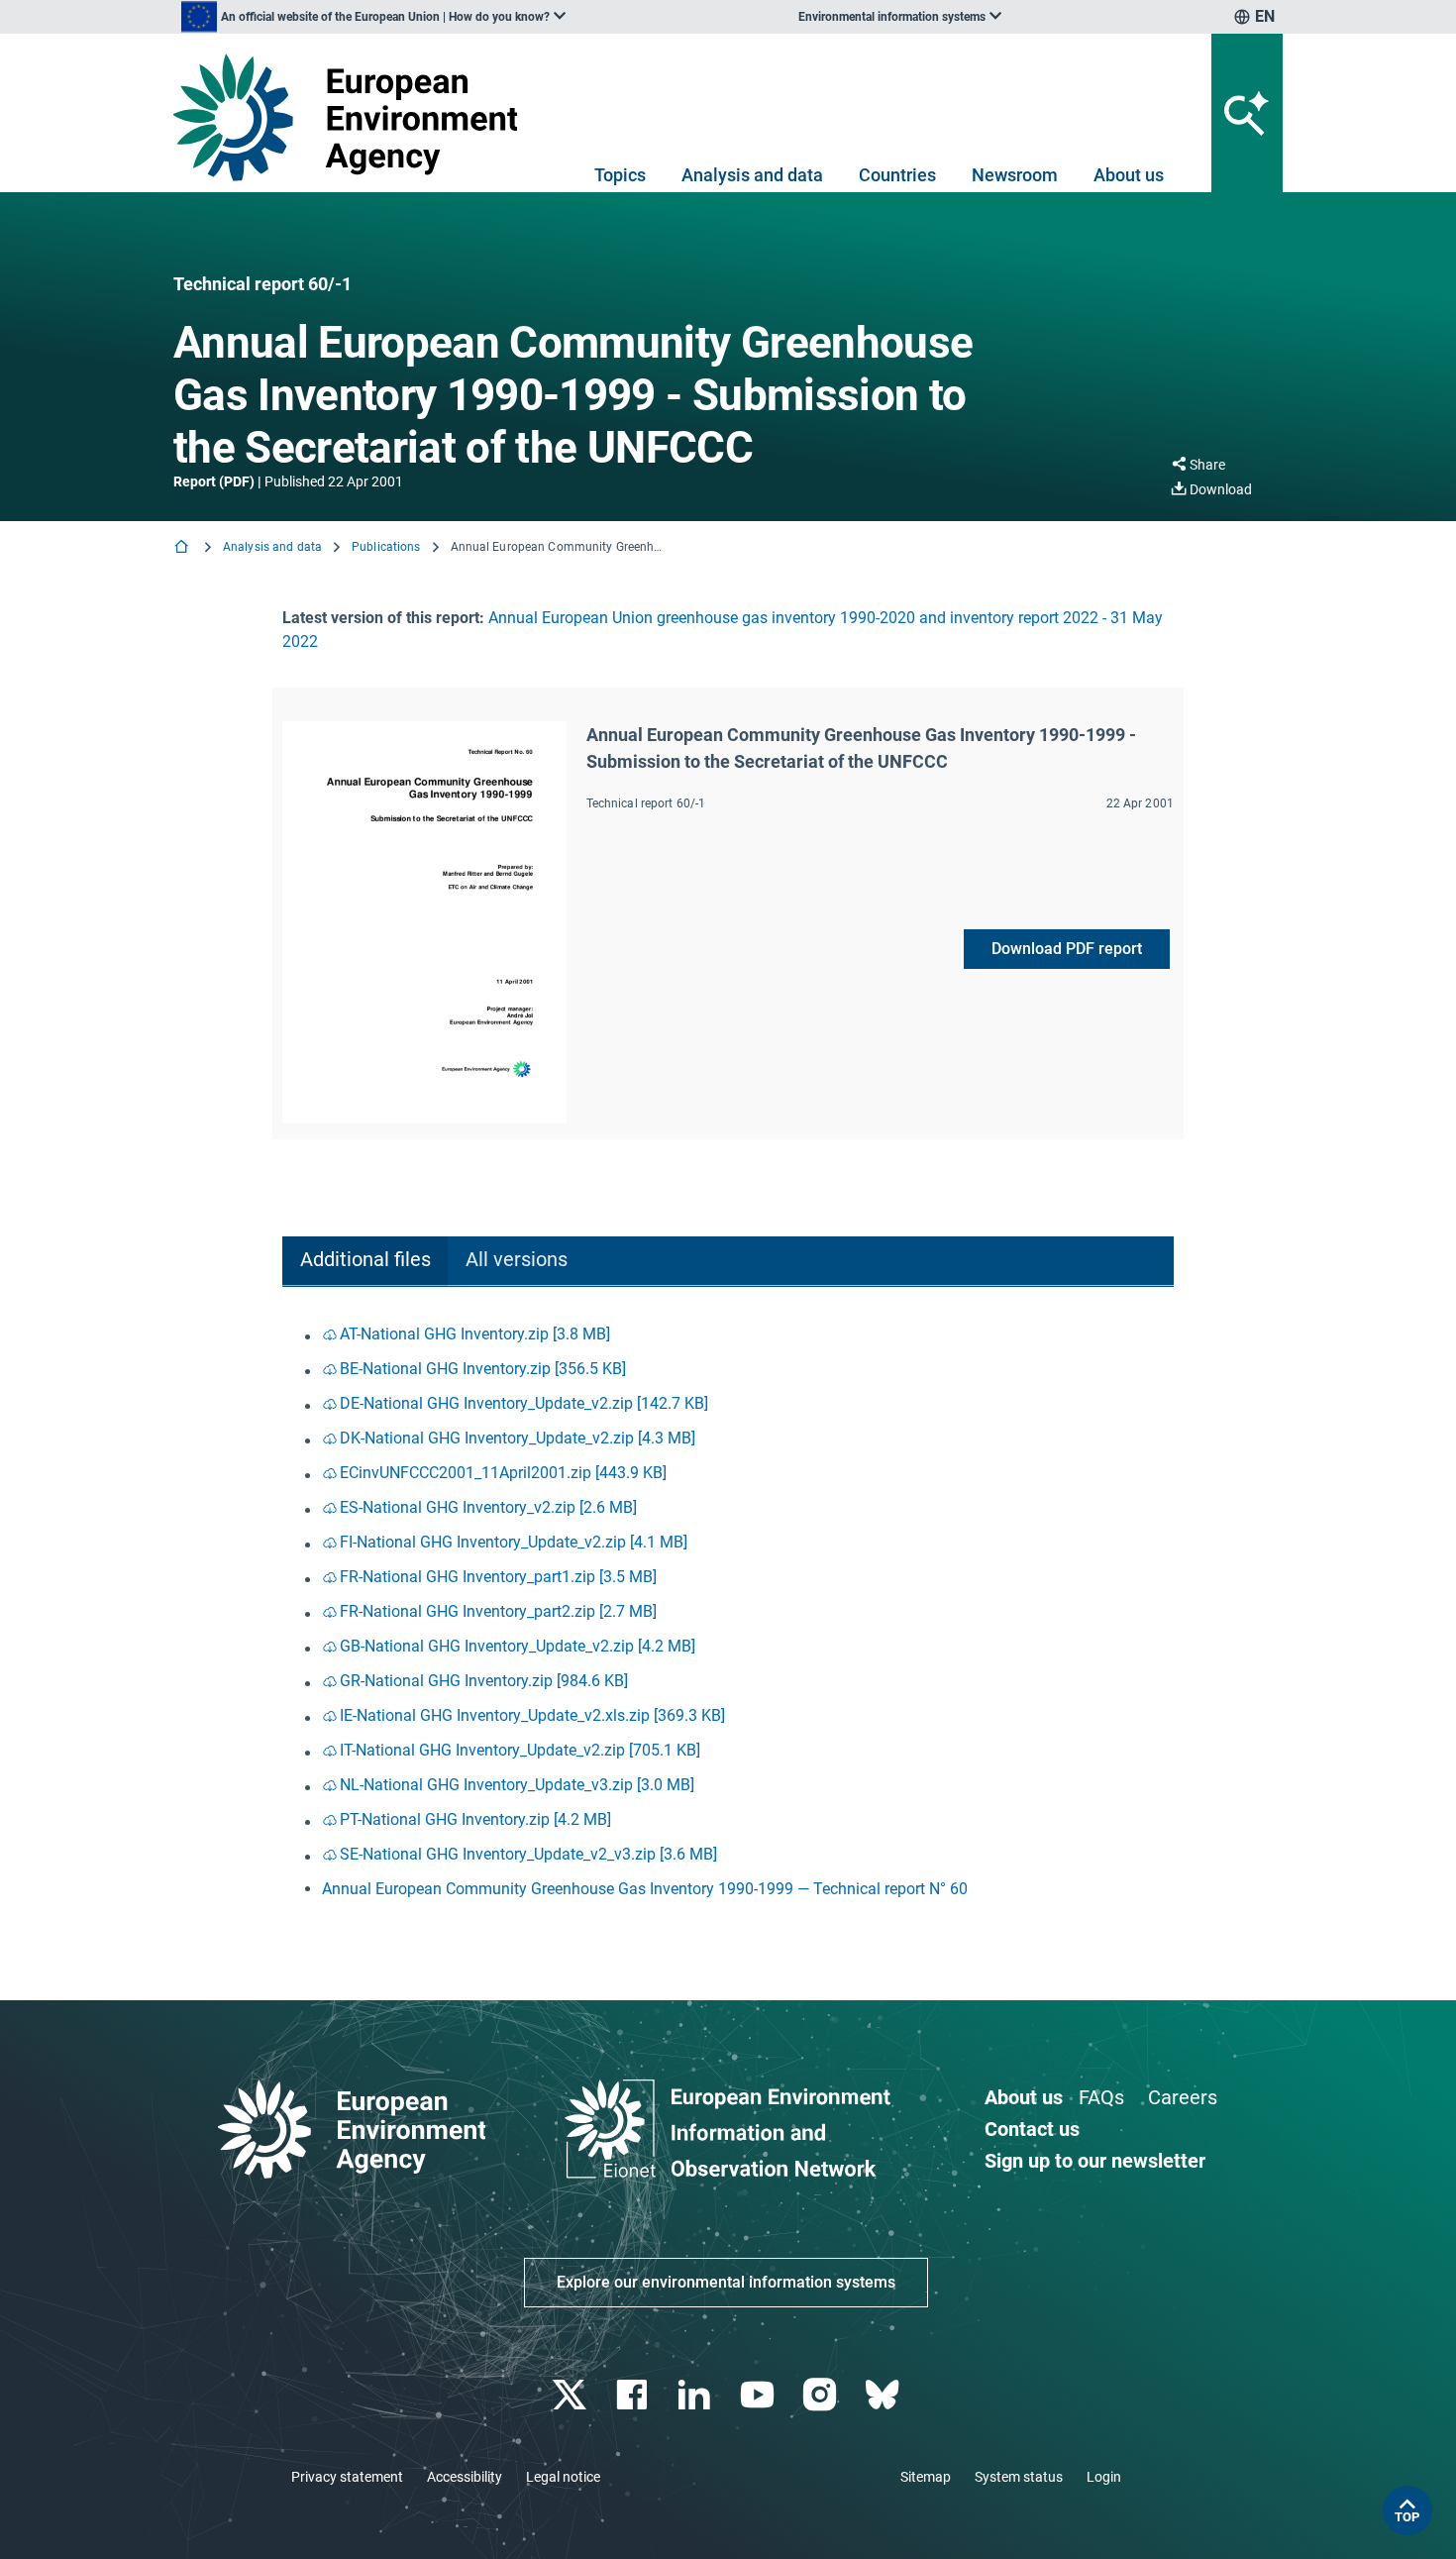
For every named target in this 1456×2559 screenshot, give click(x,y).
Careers (1183, 2097)
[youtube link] (759, 2395)
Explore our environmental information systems (726, 2282)
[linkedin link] (697, 2395)
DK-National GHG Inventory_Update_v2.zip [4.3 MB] (518, 1438)
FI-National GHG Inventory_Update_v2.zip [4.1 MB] (514, 1542)
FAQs (1101, 2097)
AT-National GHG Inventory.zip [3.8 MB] (475, 1334)
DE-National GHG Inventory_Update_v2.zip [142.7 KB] (524, 1403)
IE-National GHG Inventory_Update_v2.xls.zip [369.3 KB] (532, 1715)
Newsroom (1015, 175)
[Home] (183, 548)
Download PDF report (1067, 949)
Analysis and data (752, 175)
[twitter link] (571, 2395)
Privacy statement (347, 2477)
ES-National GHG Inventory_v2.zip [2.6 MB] (488, 1507)
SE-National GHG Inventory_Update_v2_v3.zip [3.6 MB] (528, 1854)
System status (1019, 2477)
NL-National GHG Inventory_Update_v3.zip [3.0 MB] (517, 1785)
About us (1129, 175)
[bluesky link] (884, 2395)
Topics (620, 175)
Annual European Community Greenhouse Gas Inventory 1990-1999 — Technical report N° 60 (645, 1889)
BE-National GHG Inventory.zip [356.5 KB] (483, 1369)
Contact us (1032, 2129)
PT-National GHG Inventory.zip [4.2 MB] (475, 1819)
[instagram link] (822, 2395)
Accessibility (465, 2477)
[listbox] (373, 17)
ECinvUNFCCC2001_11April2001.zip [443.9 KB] (503, 1473)
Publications (386, 547)
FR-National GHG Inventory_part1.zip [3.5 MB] (498, 1577)
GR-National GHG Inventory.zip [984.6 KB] (484, 1681)
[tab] (365, 1262)
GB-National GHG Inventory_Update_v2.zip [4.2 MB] (518, 1646)
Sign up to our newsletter (1095, 2161)
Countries (897, 175)
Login (1104, 2477)
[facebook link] (634, 2395)
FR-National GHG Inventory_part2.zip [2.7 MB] (498, 1611)
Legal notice (563, 2477)
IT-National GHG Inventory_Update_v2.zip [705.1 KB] (520, 1750)
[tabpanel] (728, 1612)
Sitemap (926, 2477)
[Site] (353, 117)
